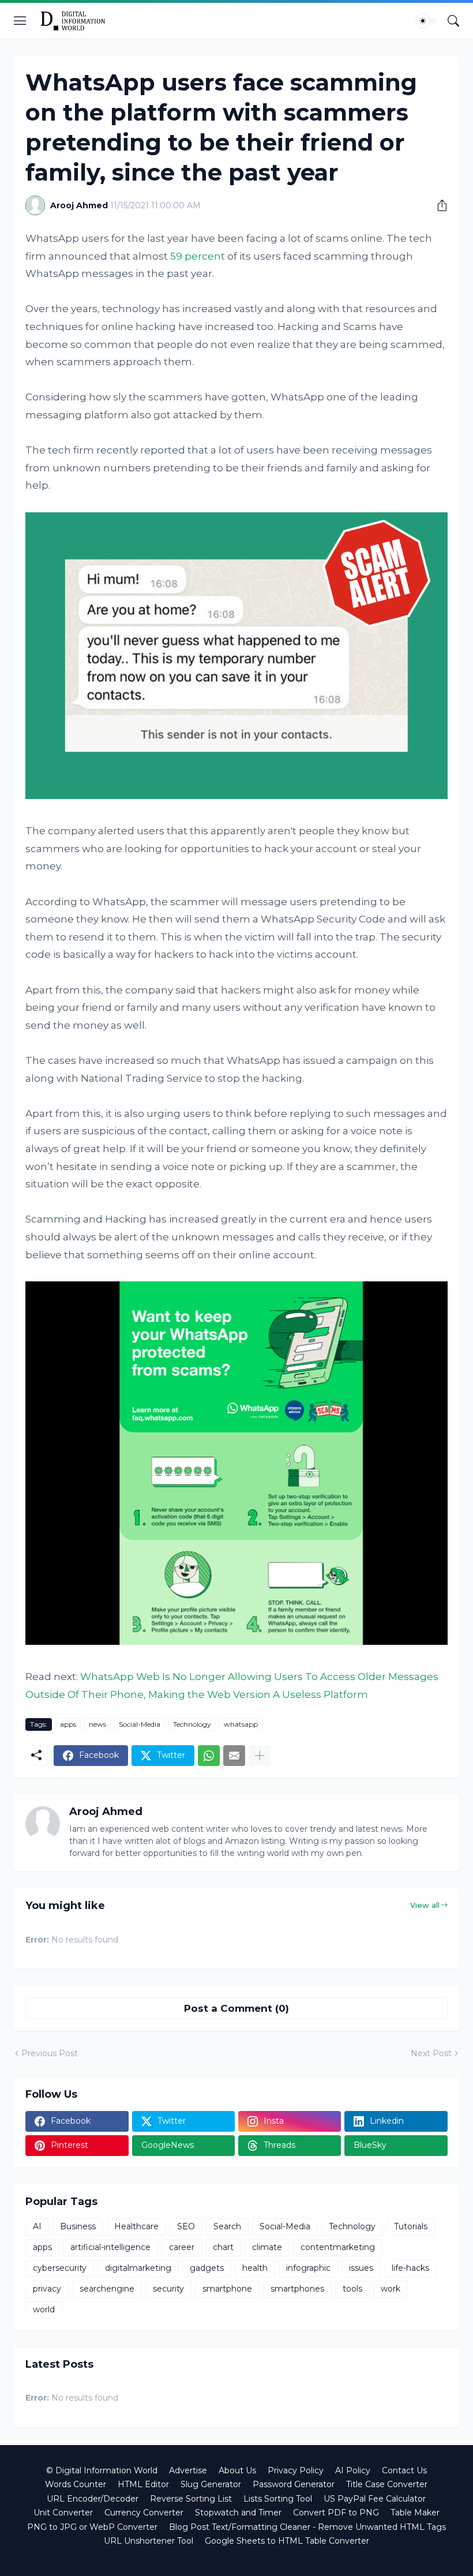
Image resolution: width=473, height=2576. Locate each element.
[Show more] (260, 1756)
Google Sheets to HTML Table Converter (287, 2541)
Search (227, 2226)
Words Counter (76, 2484)
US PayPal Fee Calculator (375, 2499)
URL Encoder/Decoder (93, 2499)
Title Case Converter (387, 2484)
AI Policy (353, 2470)
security (168, 2289)
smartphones (297, 2289)
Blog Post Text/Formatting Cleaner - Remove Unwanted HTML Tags (307, 2527)
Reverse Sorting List (191, 2499)
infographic (308, 2268)
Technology (192, 1724)
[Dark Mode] (426, 21)
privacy (47, 2289)
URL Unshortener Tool (149, 2541)
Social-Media (140, 1724)
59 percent (198, 256)
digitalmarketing (138, 2268)
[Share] (438, 205)
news (97, 1724)
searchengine (107, 2289)
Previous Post (50, 2053)
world (44, 2309)
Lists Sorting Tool (278, 2499)
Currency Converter (144, 2513)
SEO (186, 2226)
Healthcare (136, 2226)
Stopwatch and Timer (238, 2513)
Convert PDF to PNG (336, 2513)
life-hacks (410, 2268)
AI (37, 2226)
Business (78, 2226)
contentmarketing (338, 2247)
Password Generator (294, 2484)
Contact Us (404, 2470)
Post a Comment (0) (236, 2008)
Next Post (431, 2053)
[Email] (234, 1756)
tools (352, 2289)
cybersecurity (60, 2268)
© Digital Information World (102, 2470)
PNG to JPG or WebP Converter (92, 2527)
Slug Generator (211, 2484)
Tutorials (411, 2226)
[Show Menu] (20, 21)
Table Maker (415, 2513)
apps (68, 1724)
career (182, 2247)
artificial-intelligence (110, 2247)
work (391, 2289)
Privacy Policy (296, 2470)
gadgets (207, 2268)
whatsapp (241, 1724)
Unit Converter (63, 2513)
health (255, 2268)
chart (223, 2247)
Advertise (188, 2470)
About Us (237, 2470)
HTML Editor (143, 2484)
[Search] (453, 21)
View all (425, 1905)
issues (361, 2268)
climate (267, 2247)
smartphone (227, 2289)
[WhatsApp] (209, 1756)
